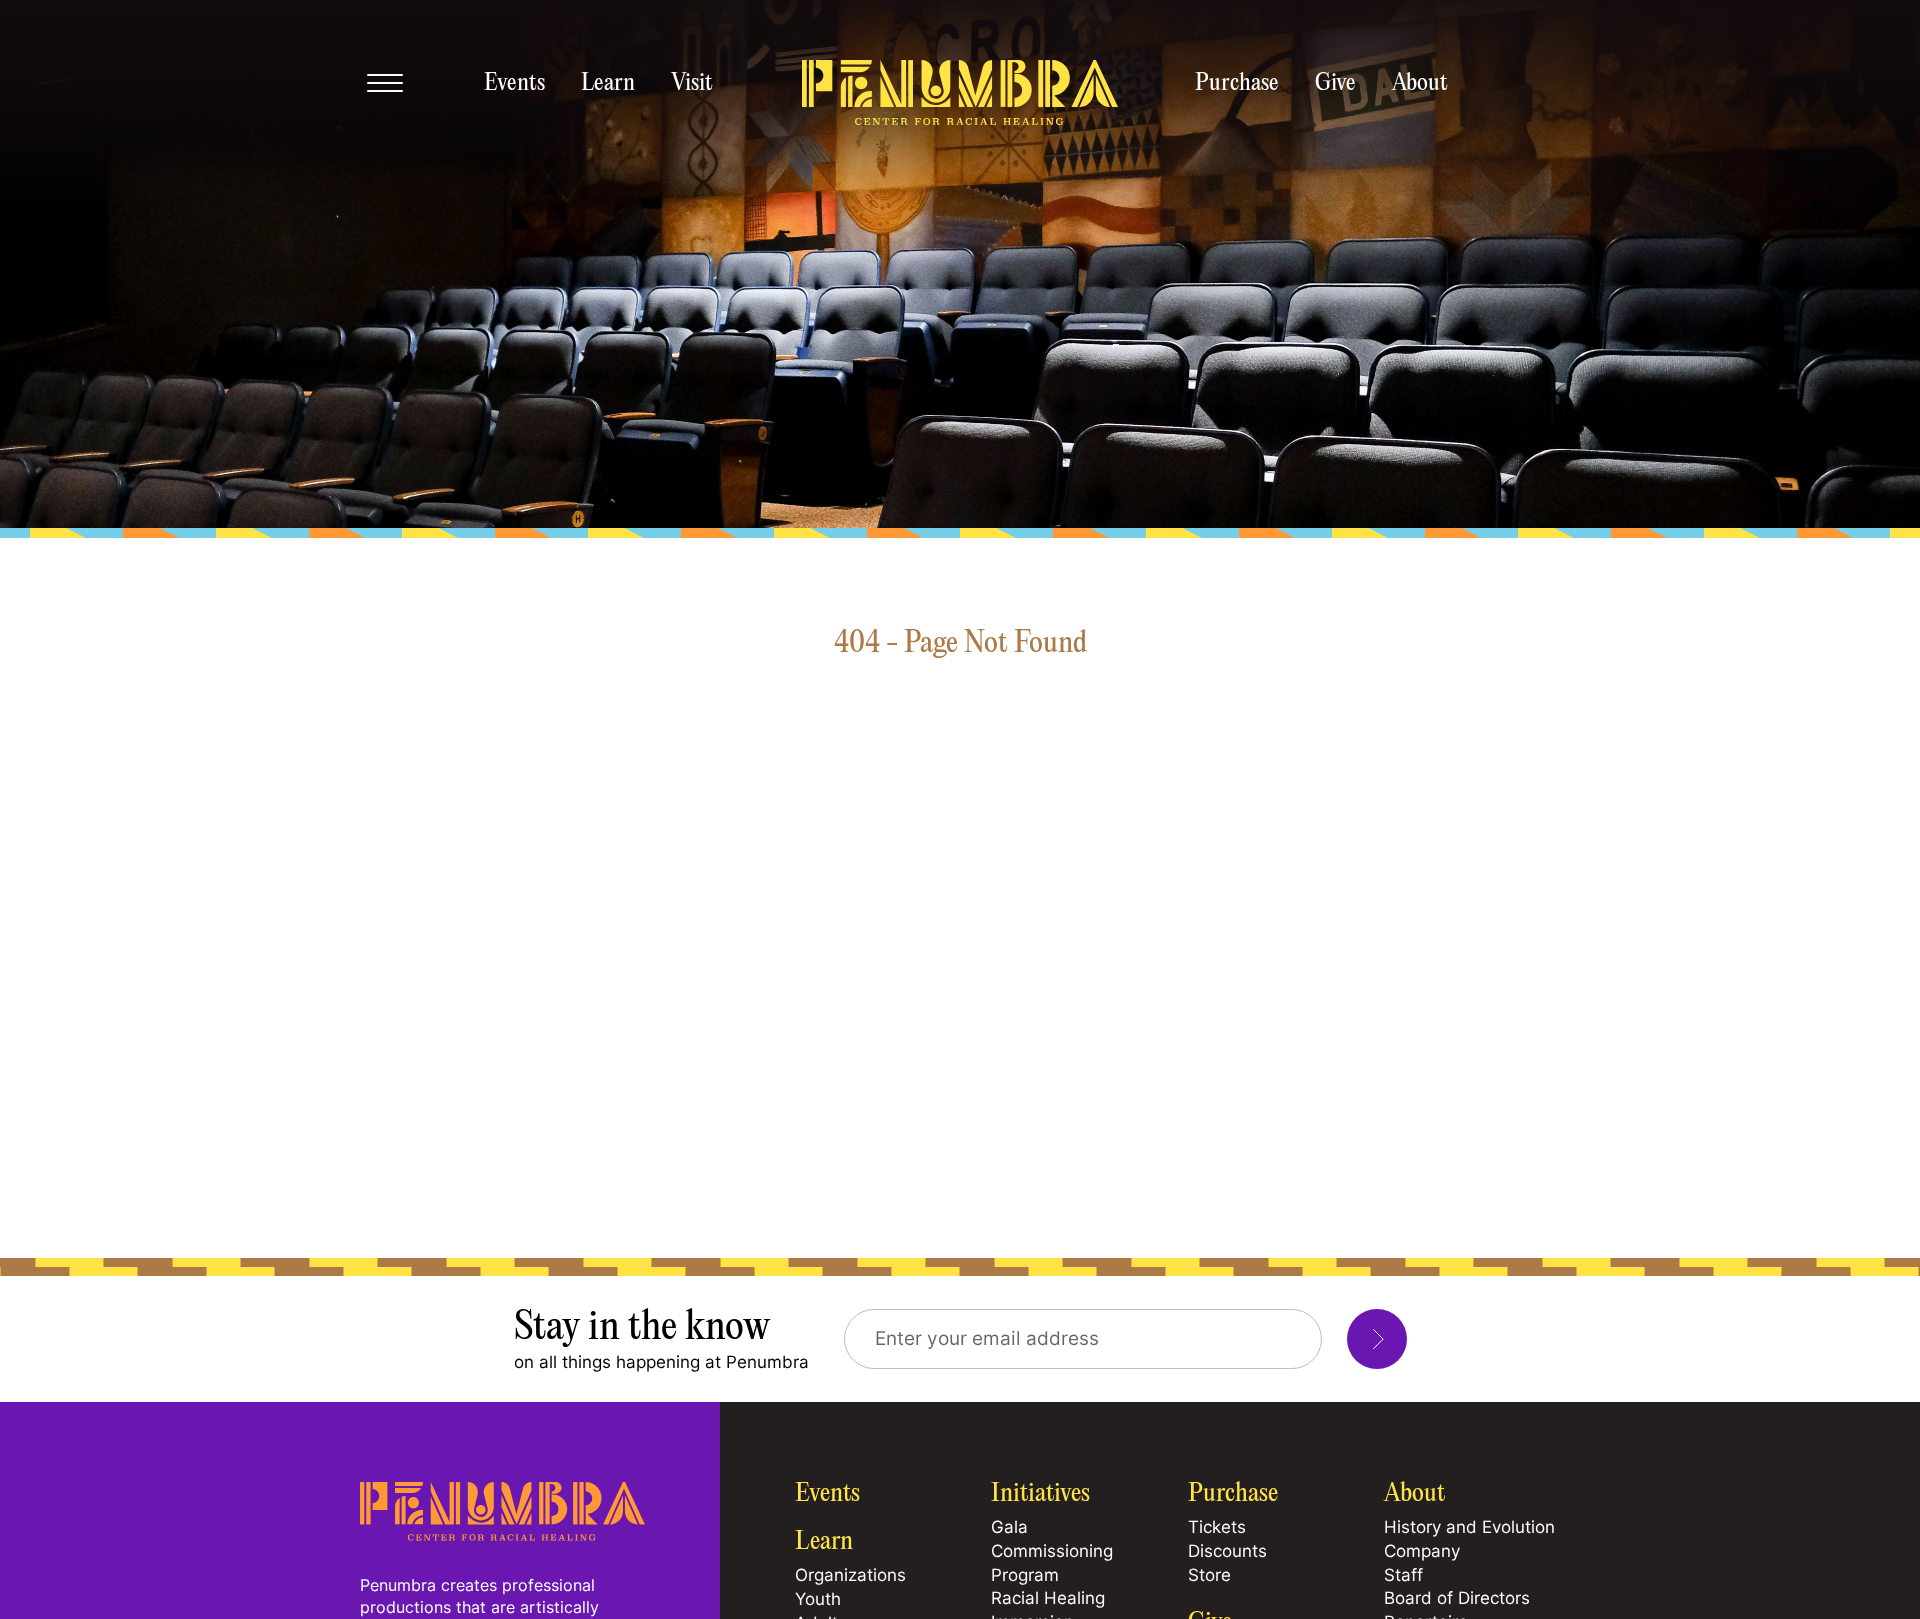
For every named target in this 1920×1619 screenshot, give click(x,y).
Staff (1403, 1575)
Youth (818, 1599)
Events (514, 84)
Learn (608, 84)
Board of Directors (1457, 1598)
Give (1335, 84)
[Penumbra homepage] (960, 94)
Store (1209, 1575)
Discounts (1227, 1551)
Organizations (850, 1575)
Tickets (1217, 1527)
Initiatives (1040, 1494)
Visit (692, 84)
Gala (1009, 1527)
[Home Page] (502, 1535)
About (1420, 84)
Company (1422, 1551)
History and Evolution (1469, 1527)
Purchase (1237, 84)
